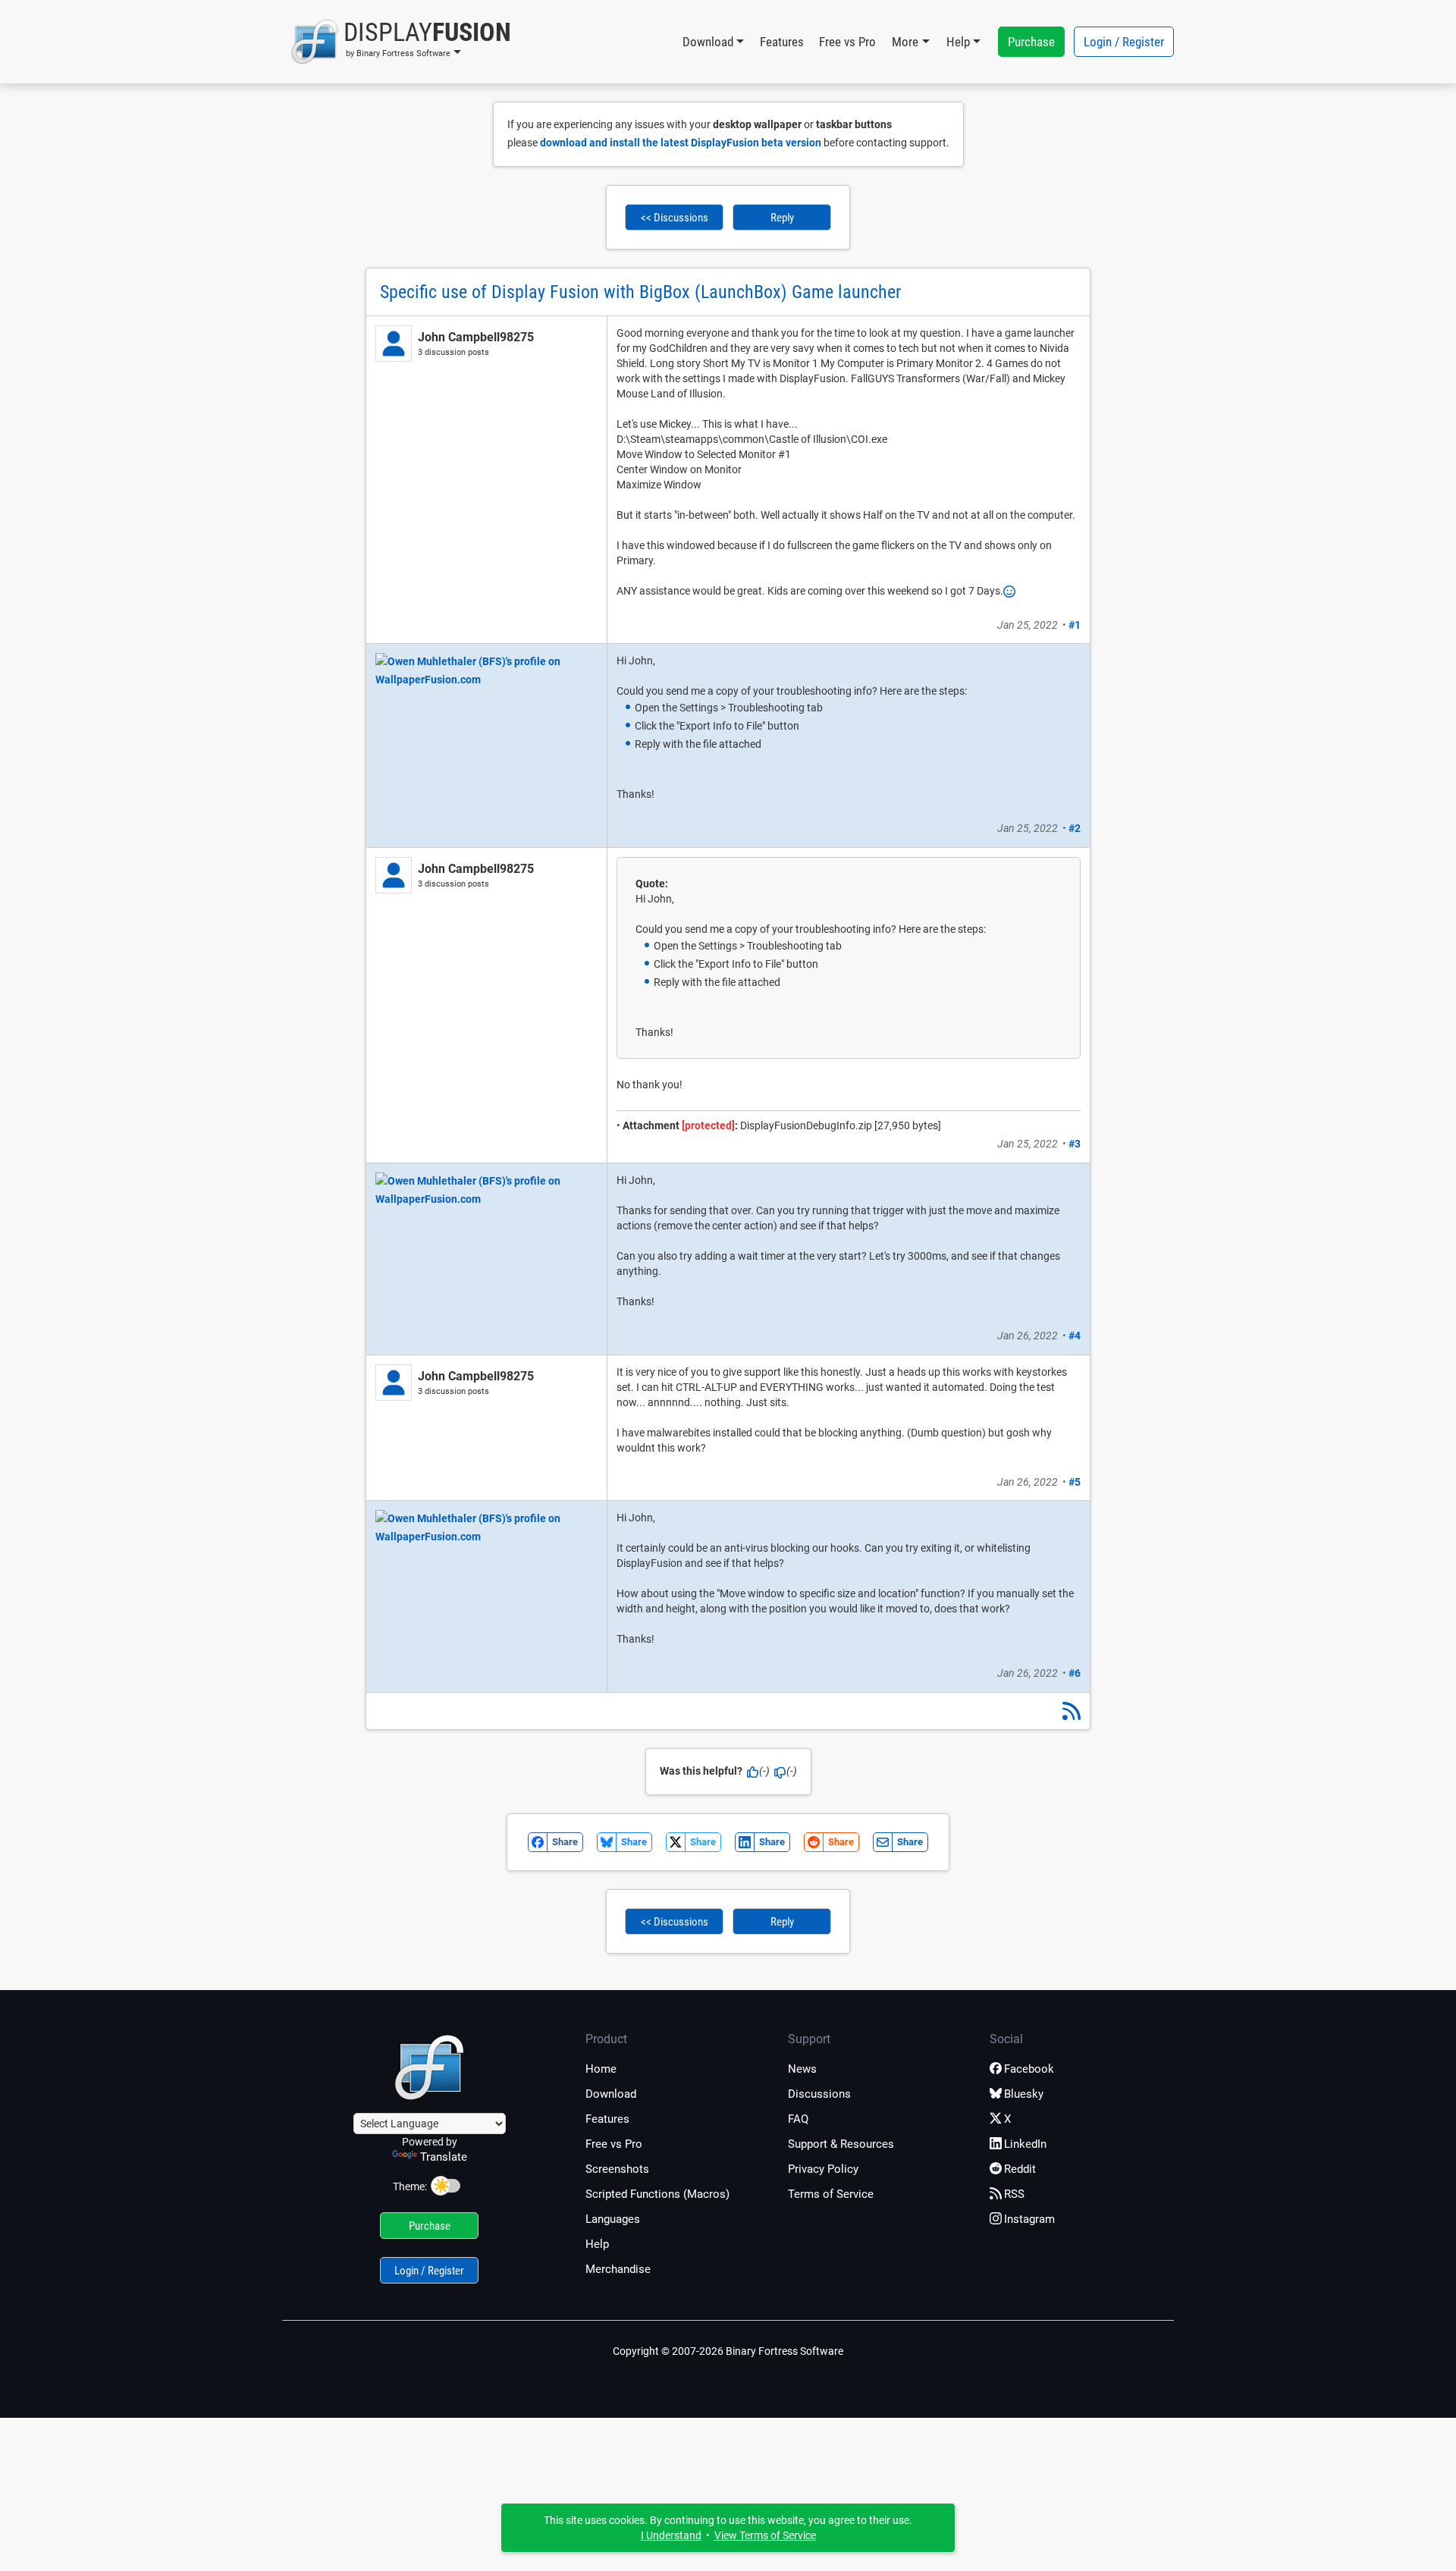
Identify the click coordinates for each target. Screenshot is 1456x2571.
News (802, 2069)
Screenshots (617, 2169)
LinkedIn (1025, 2144)
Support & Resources (841, 2144)
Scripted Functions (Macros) (657, 2194)
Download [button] (708, 42)
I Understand (671, 2535)
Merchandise (618, 2269)
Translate (444, 2157)
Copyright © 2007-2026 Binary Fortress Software (728, 2351)
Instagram (1029, 2219)
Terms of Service (831, 2194)
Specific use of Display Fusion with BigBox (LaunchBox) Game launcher (640, 292)
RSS (1014, 2194)
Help (597, 2244)
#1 (1075, 625)
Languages (613, 2219)
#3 (1075, 1144)
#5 (1075, 1482)
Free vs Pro (847, 42)
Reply (782, 218)
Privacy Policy (823, 2169)
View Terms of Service (765, 2535)
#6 (1075, 1673)
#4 (1075, 1336)
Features (782, 42)
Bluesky (1024, 2094)
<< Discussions (675, 218)
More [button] (905, 42)
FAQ (798, 2119)
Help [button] (958, 42)
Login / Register (1124, 42)
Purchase (1031, 42)
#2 (1075, 828)
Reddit (1020, 2169)
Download (611, 2094)
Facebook (1029, 2069)
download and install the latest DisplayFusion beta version (681, 143)
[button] (401, 42)
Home (601, 2069)
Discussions (819, 2094)
